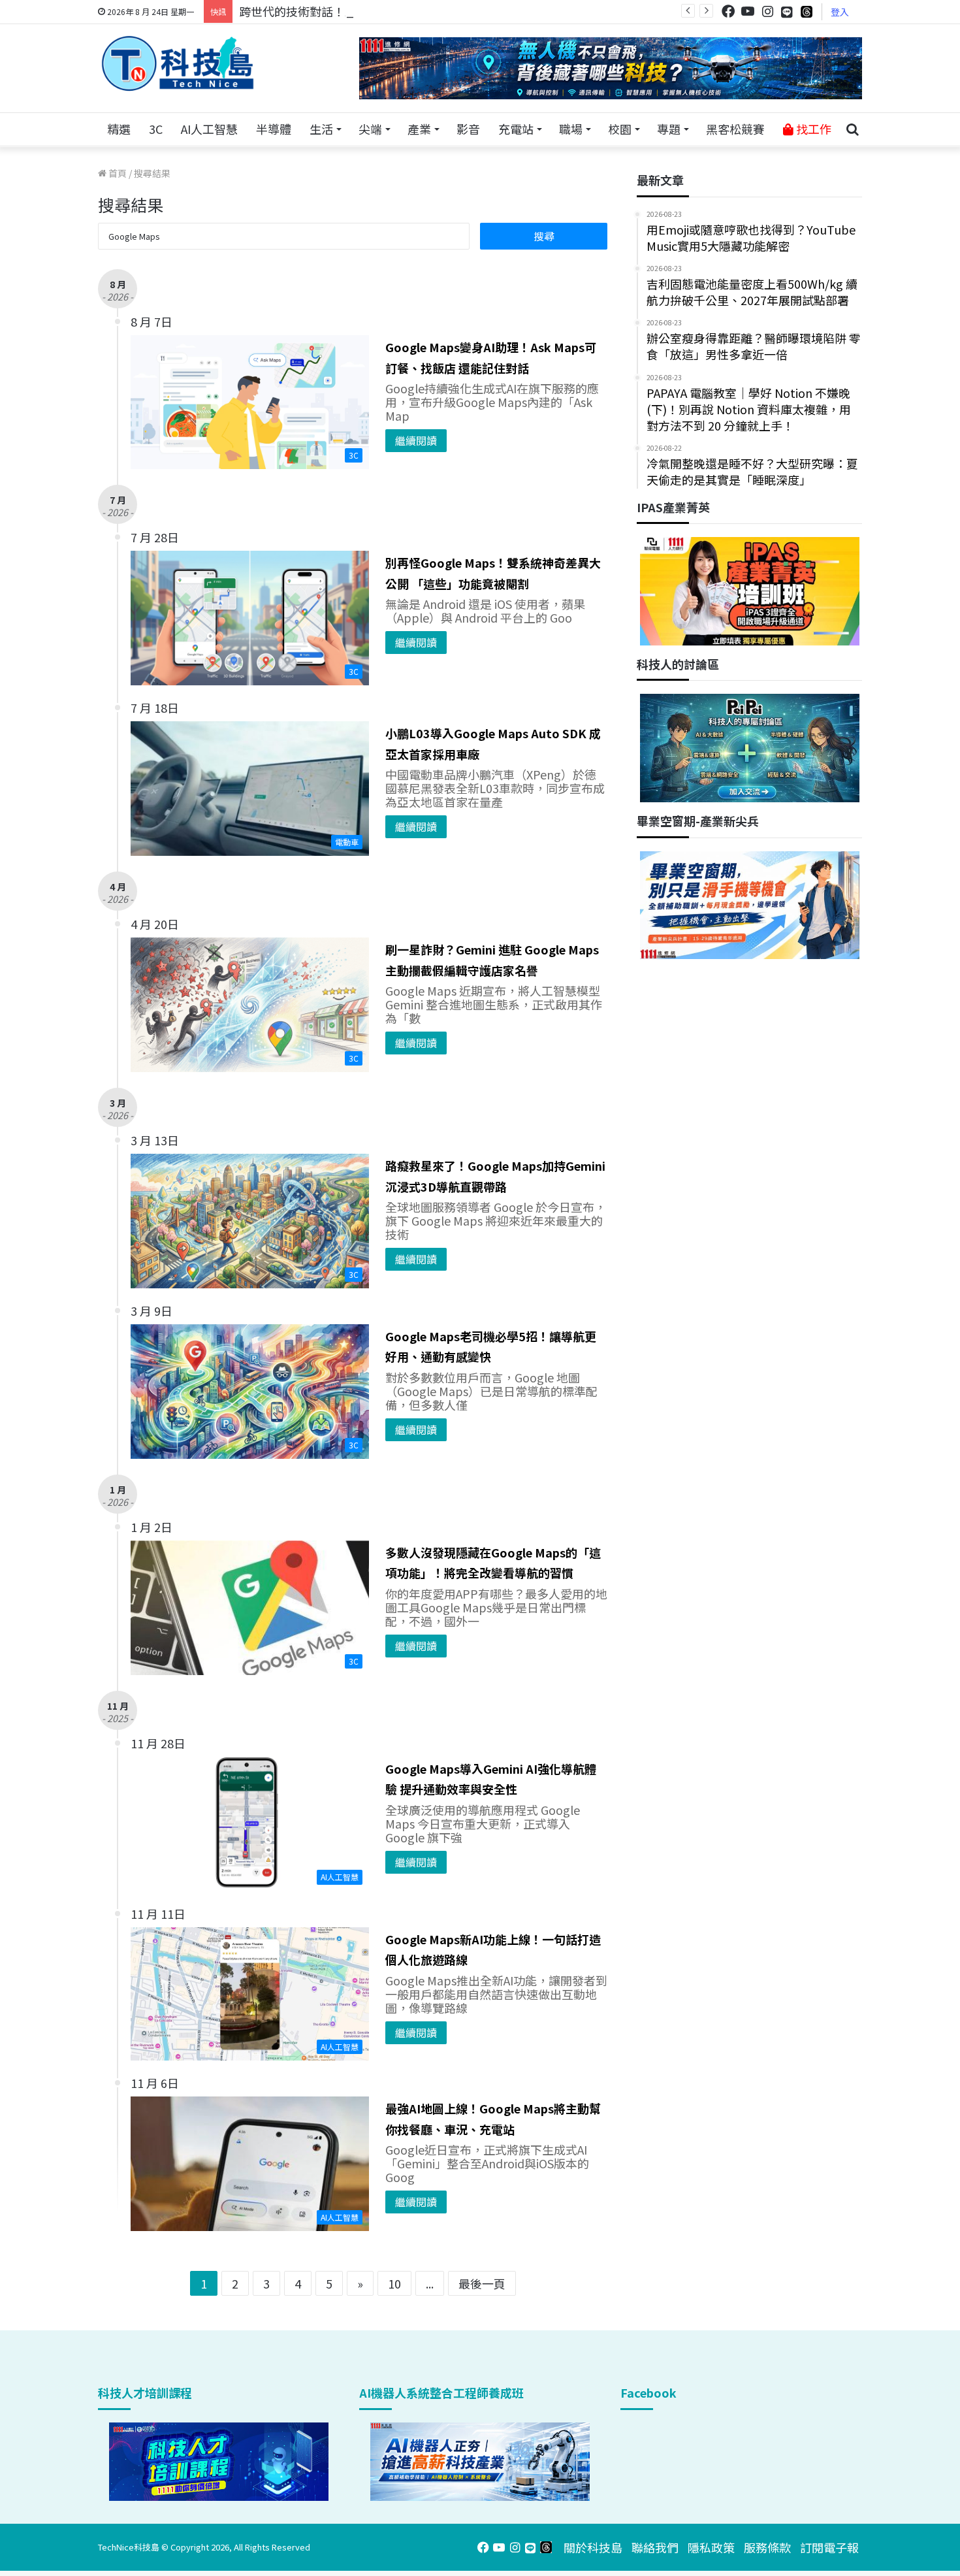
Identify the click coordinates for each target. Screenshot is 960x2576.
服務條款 (767, 2547)
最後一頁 (482, 2283)
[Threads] (807, 11)
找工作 (812, 129)
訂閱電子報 (829, 2547)
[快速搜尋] (852, 129)
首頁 (117, 173)
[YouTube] (748, 11)
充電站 (516, 129)
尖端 (370, 129)
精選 (119, 129)
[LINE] (787, 12)
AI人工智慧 (209, 129)
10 (394, 2283)
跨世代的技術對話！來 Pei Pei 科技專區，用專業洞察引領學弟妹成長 (418, 11)
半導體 (274, 129)
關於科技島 (593, 2547)
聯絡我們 (655, 2547)
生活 (321, 129)
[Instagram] (767, 11)
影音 (468, 129)
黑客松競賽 (735, 129)
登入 (840, 12)
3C (156, 129)
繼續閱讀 (416, 440)
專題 (669, 129)
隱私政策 (711, 2547)
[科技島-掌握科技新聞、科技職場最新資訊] (178, 63)
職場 (571, 129)
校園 (620, 129)
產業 (419, 129)
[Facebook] (728, 11)
